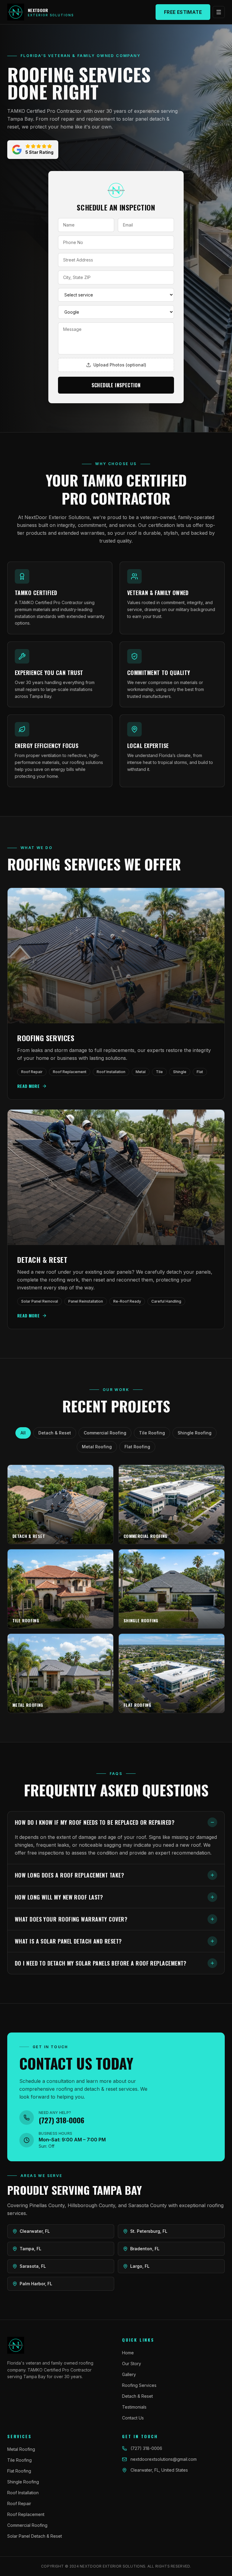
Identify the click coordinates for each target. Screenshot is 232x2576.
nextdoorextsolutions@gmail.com (164, 2459)
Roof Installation (23, 2493)
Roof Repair (19, 2503)
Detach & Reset (55, 1433)
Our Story (132, 2364)
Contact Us (133, 2418)
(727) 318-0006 (146, 2448)
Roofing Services (139, 2385)
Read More (28, 1086)
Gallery (129, 2374)
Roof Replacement (26, 2514)
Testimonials (134, 2407)
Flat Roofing (137, 1447)
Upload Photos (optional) (120, 365)
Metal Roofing (97, 1447)
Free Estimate (183, 12)
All (23, 1433)
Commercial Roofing (105, 1433)
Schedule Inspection (116, 385)
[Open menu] (219, 12)
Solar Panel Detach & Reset (35, 2536)
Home (128, 2353)
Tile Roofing (152, 1433)
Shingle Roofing (195, 1433)
